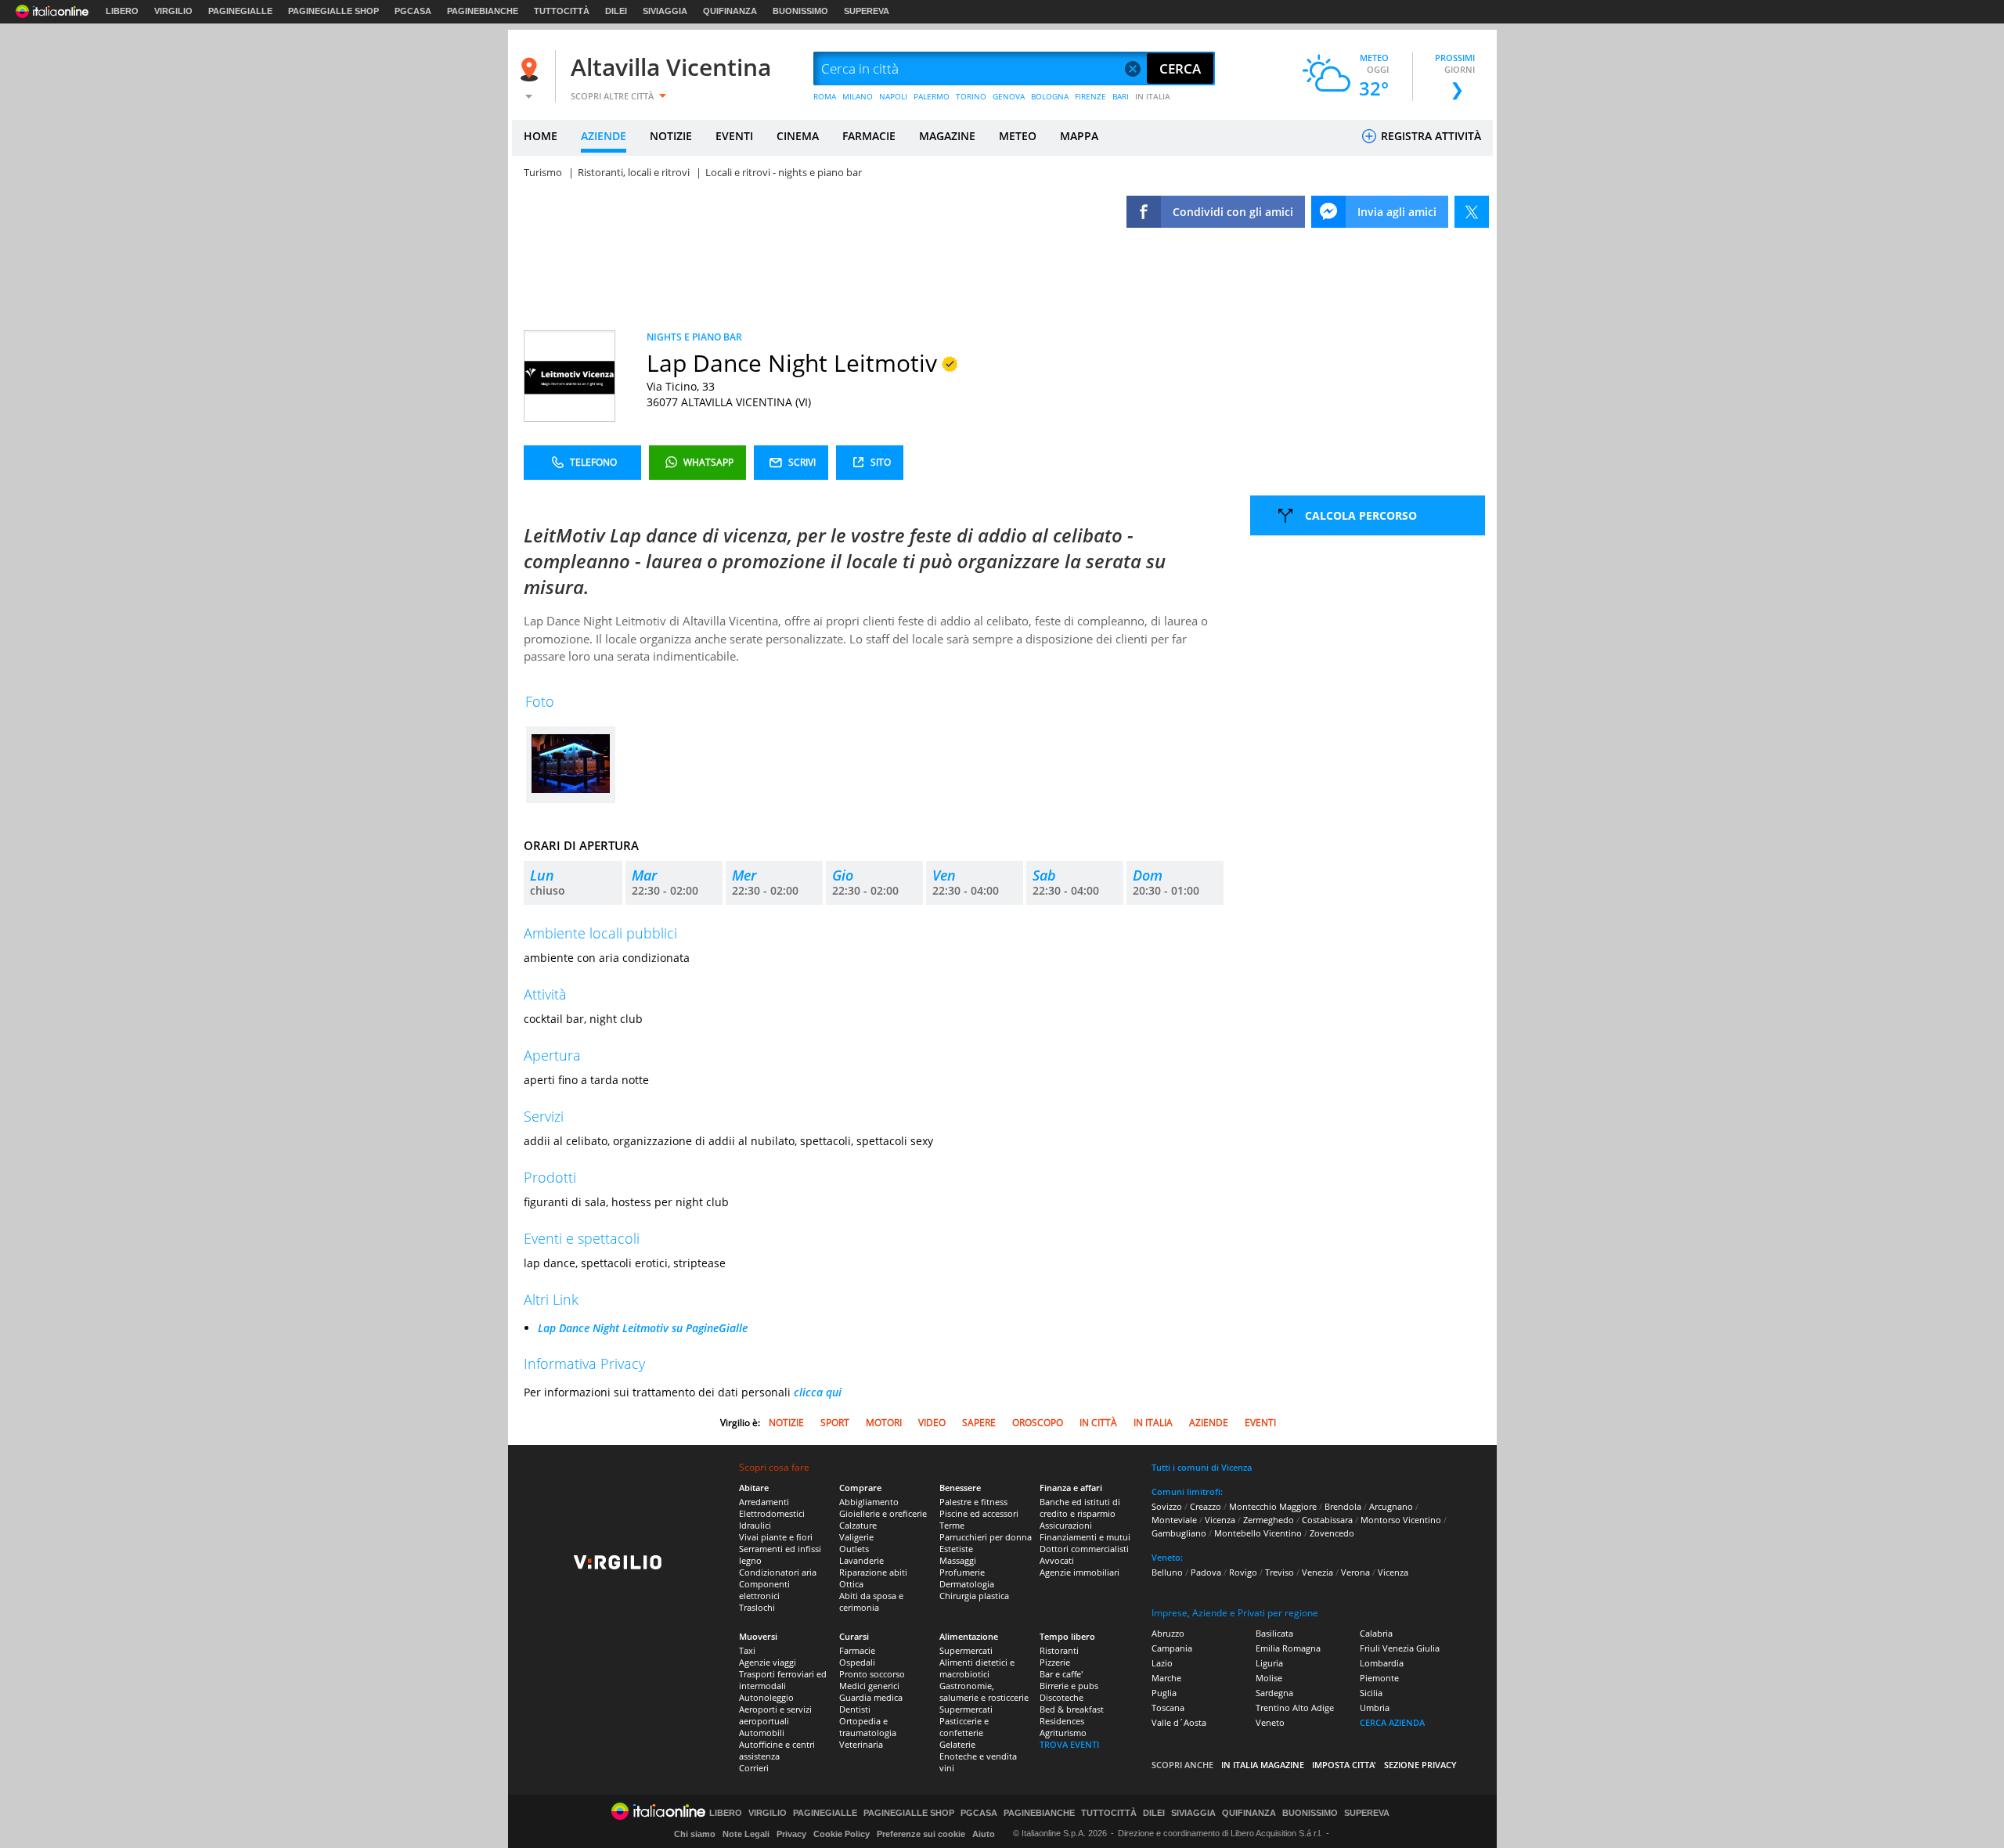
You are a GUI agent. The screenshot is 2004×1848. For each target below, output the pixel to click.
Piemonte (1379, 1678)
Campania (1172, 1648)
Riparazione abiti (873, 1572)
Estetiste (956, 1549)
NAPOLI (893, 96)
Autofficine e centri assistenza (777, 1750)
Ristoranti (1059, 1650)
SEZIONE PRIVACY (1420, 1765)
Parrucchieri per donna (986, 1537)
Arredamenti (764, 1502)
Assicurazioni (1066, 1525)
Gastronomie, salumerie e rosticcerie (984, 1691)
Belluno (1167, 1572)
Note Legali (746, 1834)
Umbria (1375, 1708)
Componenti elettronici (764, 1590)
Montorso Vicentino (1401, 1520)
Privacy (791, 1834)
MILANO (858, 96)
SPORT (835, 1423)
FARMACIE (869, 136)
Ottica (851, 1584)
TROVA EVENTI (1069, 1744)
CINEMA (798, 136)
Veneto (1270, 1722)
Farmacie (857, 1650)
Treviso (1280, 1572)
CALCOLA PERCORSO (1361, 515)
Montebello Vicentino (1258, 1533)
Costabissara (1327, 1520)
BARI (1121, 96)
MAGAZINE (947, 136)
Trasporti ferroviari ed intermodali (783, 1680)
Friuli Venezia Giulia (1400, 1648)
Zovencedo (1332, 1533)
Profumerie (962, 1572)
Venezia (1317, 1572)
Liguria (1269, 1663)
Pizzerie (1055, 1662)
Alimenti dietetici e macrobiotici (977, 1668)
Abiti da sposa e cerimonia (871, 1601)
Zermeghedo (1269, 1520)
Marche (1166, 1678)
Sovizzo (1167, 1506)
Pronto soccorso (872, 1674)
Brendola (1343, 1506)
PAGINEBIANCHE (483, 11)
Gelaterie (957, 1744)
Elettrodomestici (772, 1513)
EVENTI (734, 136)
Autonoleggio (766, 1697)
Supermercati (966, 1650)
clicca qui (818, 1392)
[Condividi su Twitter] (1472, 212)
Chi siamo (695, 1834)
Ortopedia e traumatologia (868, 1727)
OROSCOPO (1038, 1423)
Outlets (854, 1549)
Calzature (858, 1525)
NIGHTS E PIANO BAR (694, 337)
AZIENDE (604, 136)
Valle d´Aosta (1179, 1722)
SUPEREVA (867, 11)
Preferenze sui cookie (921, 1834)
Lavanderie (861, 1560)
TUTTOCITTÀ (562, 11)
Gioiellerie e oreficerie (883, 1513)
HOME (541, 136)
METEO (1018, 136)
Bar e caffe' (1061, 1674)
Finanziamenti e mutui (1085, 1537)
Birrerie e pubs (1069, 1686)
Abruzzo (1168, 1633)
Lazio (1162, 1663)
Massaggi (958, 1560)
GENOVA (1009, 96)
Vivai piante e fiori (776, 1537)
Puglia (1164, 1693)
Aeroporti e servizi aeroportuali (775, 1715)
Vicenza (1220, 1520)
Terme (952, 1525)
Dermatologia (967, 1584)
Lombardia (1382, 1663)
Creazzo (1206, 1506)
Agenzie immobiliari (1079, 1572)
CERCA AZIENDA (1392, 1722)
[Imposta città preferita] (532, 69)
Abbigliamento (869, 1502)
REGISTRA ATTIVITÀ (1429, 136)
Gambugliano (1179, 1533)
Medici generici (869, 1686)
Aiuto (984, 1834)
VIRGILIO (173, 11)
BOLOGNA (1050, 96)
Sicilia (1371, 1693)
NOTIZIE (671, 136)
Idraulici (755, 1525)
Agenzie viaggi (768, 1662)
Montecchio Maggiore (1273, 1506)
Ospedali (857, 1662)
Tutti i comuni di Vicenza (1202, 1467)
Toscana (1168, 1708)
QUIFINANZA (730, 11)
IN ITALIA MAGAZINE (1263, 1765)
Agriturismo (1063, 1733)
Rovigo (1243, 1572)
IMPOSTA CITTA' (1344, 1765)
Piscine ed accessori (979, 1513)
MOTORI (884, 1423)
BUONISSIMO (800, 11)
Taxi (747, 1650)
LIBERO (122, 11)
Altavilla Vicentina (671, 67)
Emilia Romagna (1288, 1648)
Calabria (1376, 1633)
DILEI (616, 11)
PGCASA (413, 11)
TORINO (971, 96)
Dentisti (855, 1709)
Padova (1206, 1572)
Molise (1269, 1678)
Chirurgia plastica (974, 1596)
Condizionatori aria (778, 1572)
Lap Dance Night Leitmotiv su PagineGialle (643, 1328)
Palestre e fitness (973, 1502)
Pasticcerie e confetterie (964, 1727)
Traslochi (757, 1607)
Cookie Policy (842, 1834)
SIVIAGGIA (665, 11)
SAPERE (979, 1423)
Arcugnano (1391, 1506)
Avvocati (1057, 1560)
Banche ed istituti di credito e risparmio (1080, 1508)
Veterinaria (861, 1744)
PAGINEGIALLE (240, 11)
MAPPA (1079, 136)
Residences (1062, 1721)
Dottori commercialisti (1084, 1549)
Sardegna (1274, 1693)
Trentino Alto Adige (1295, 1708)
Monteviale (1174, 1520)
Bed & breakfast (1072, 1709)
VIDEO (932, 1423)
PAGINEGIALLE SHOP (333, 11)
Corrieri (754, 1768)
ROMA (825, 96)
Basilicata (1274, 1633)
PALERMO (932, 96)
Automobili (762, 1733)
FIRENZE (1090, 96)
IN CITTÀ (1098, 1423)
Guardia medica (871, 1697)
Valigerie (856, 1537)
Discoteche (1061, 1697)
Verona (1355, 1572)
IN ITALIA (1153, 96)
